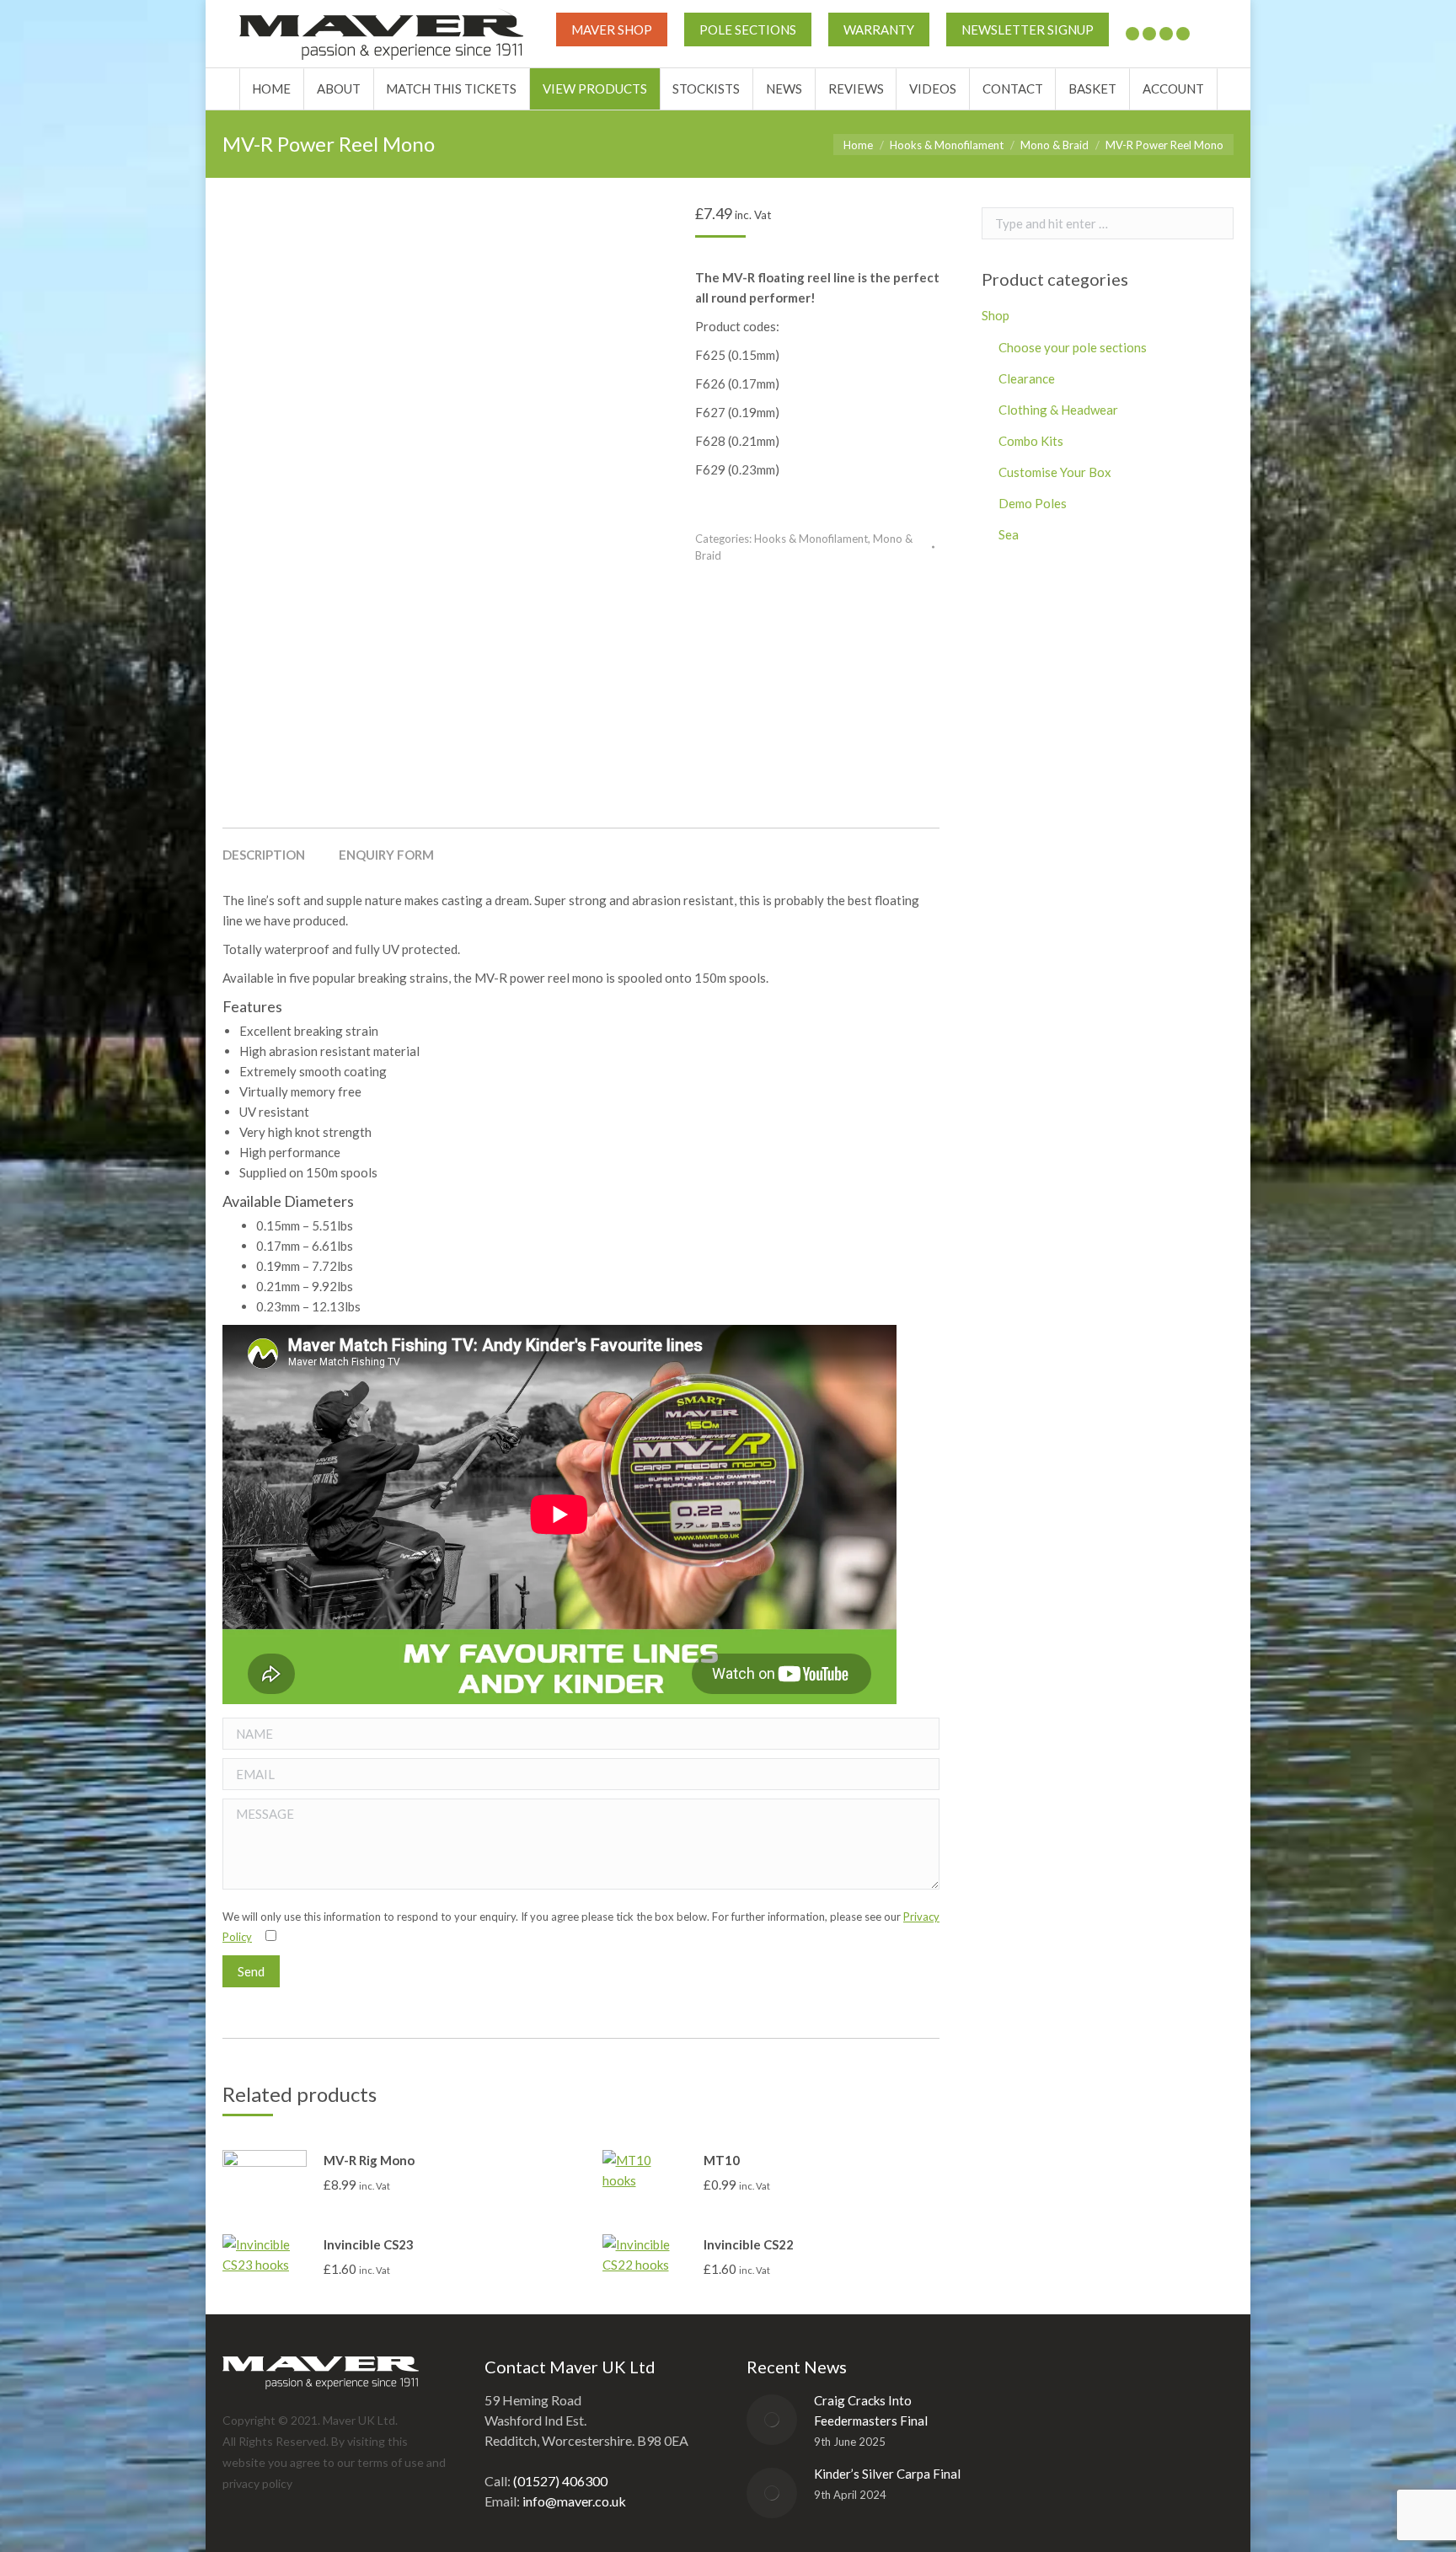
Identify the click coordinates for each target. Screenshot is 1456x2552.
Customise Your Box (1055, 472)
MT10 (722, 2160)
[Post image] (772, 2420)
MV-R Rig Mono (369, 2160)
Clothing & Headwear (1058, 410)
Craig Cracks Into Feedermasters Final (871, 2410)
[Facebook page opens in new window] (1149, 34)
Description (264, 855)
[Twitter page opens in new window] (1132, 34)
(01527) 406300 (560, 2481)
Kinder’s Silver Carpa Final (887, 2474)
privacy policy (257, 2483)
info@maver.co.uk (574, 2501)
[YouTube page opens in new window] (1166, 34)
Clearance (1027, 378)
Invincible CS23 (369, 2244)
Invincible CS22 (749, 2244)
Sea (1009, 534)
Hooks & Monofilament (811, 539)
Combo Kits (1031, 441)
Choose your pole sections (1073, 347)
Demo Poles (1033, 503)
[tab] (264, 846)
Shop (996, 315)
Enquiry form (386, 855)
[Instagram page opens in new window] (1183, 34)
